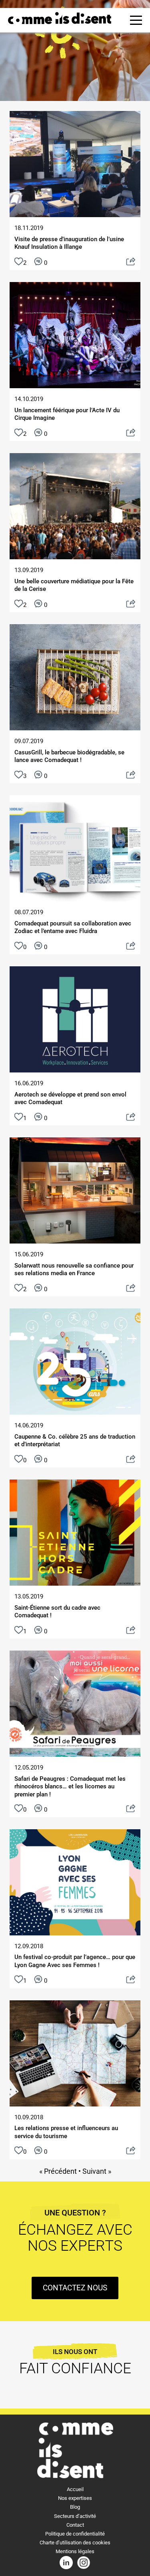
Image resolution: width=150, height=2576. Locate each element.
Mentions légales (75, 2551)
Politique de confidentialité (75, 2534)
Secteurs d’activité (75, 2516)
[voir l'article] (131, 263)
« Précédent (58, 2171)
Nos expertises (75, 2498)
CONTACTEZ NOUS (75, 2288)
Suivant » (97, 2171)
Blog (75, 2507)
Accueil (75, 2489)
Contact (75, 2525)
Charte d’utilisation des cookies (75, 2543)
